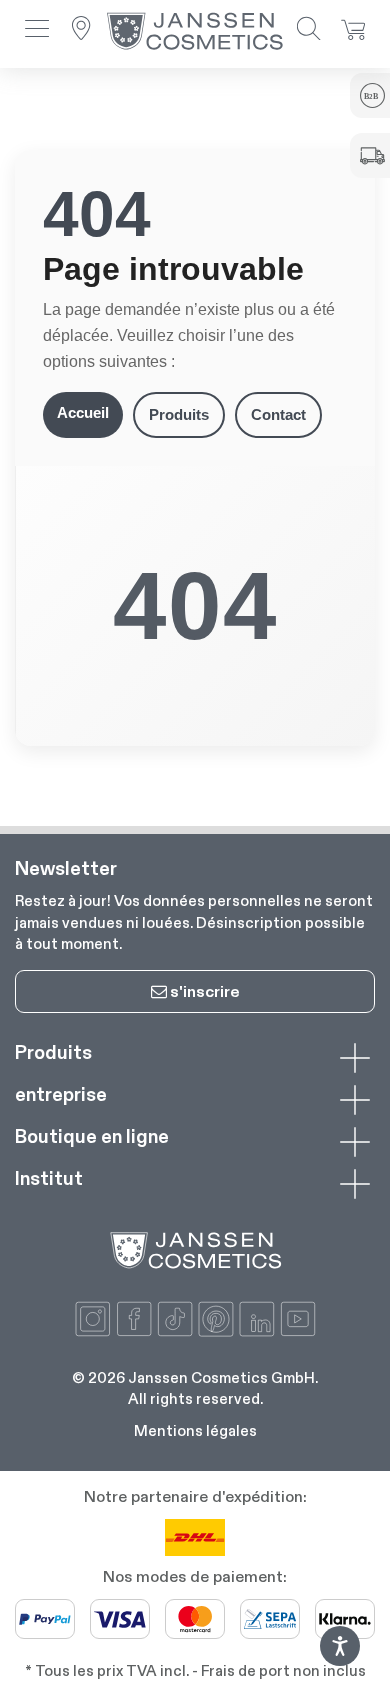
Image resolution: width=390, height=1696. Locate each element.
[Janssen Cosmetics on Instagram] (93, 1319)
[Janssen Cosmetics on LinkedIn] (257, 1319)
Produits (179, 414)
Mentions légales (195, 1430)
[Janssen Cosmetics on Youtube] (298, 1319)
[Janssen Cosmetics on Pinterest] (216, 1319)
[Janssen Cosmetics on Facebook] (134, 1319)
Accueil (83, 412)
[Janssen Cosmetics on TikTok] (175, 1319)
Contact (278, 414)
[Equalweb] (340, 1660)
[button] (37, 30)
